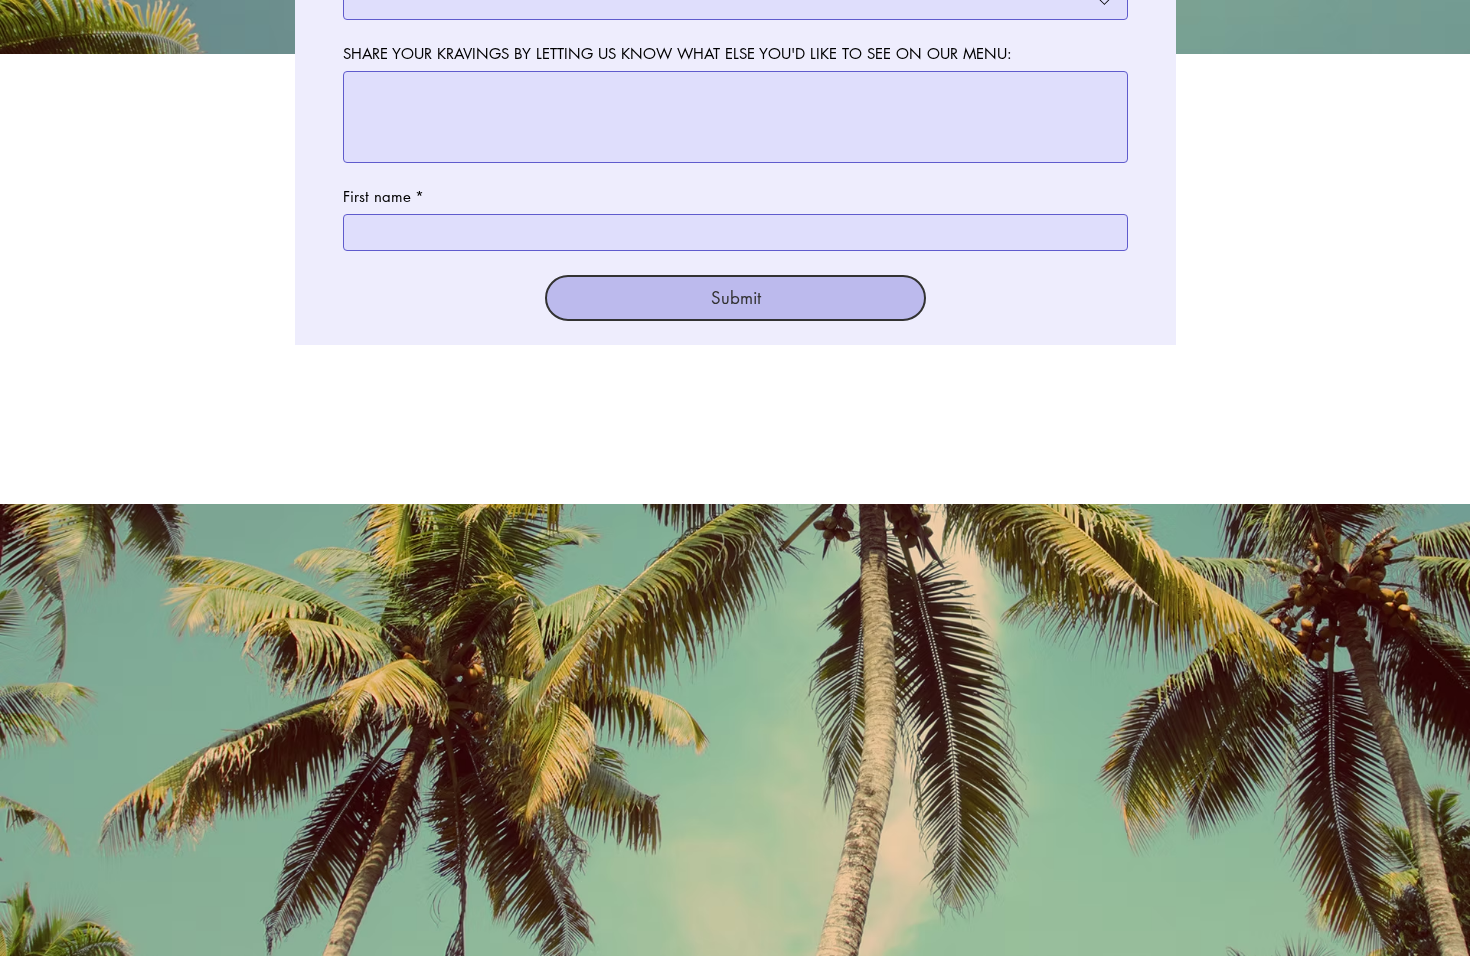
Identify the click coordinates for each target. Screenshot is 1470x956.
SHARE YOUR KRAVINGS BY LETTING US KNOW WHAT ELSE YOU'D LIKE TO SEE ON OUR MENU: (677, 53)
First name (383, 196)
